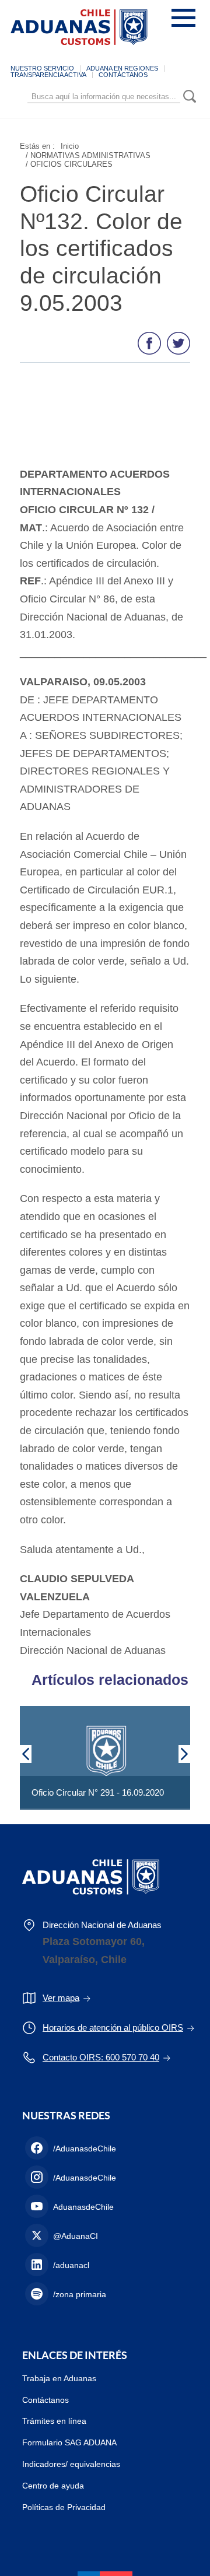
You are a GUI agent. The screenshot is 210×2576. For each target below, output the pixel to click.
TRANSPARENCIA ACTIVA (48, 75)
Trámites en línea (54, 2421)
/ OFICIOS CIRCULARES (69, 164)
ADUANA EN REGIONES (122, 68)
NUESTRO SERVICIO (42, 68)
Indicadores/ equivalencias (71, 2464)
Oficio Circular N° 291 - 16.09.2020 (98, 1792)
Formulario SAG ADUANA (69, 2442)
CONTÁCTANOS (123, 75)
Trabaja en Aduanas (59, 2378)
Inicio (70, 146)
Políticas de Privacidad (64, 2507)
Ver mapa (61, 1998)
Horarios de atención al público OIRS (113, 2027)
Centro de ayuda (53, 2486)
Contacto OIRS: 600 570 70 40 (101, 2057)
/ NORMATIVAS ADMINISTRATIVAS (88, 155)
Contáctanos (45, 2400)
